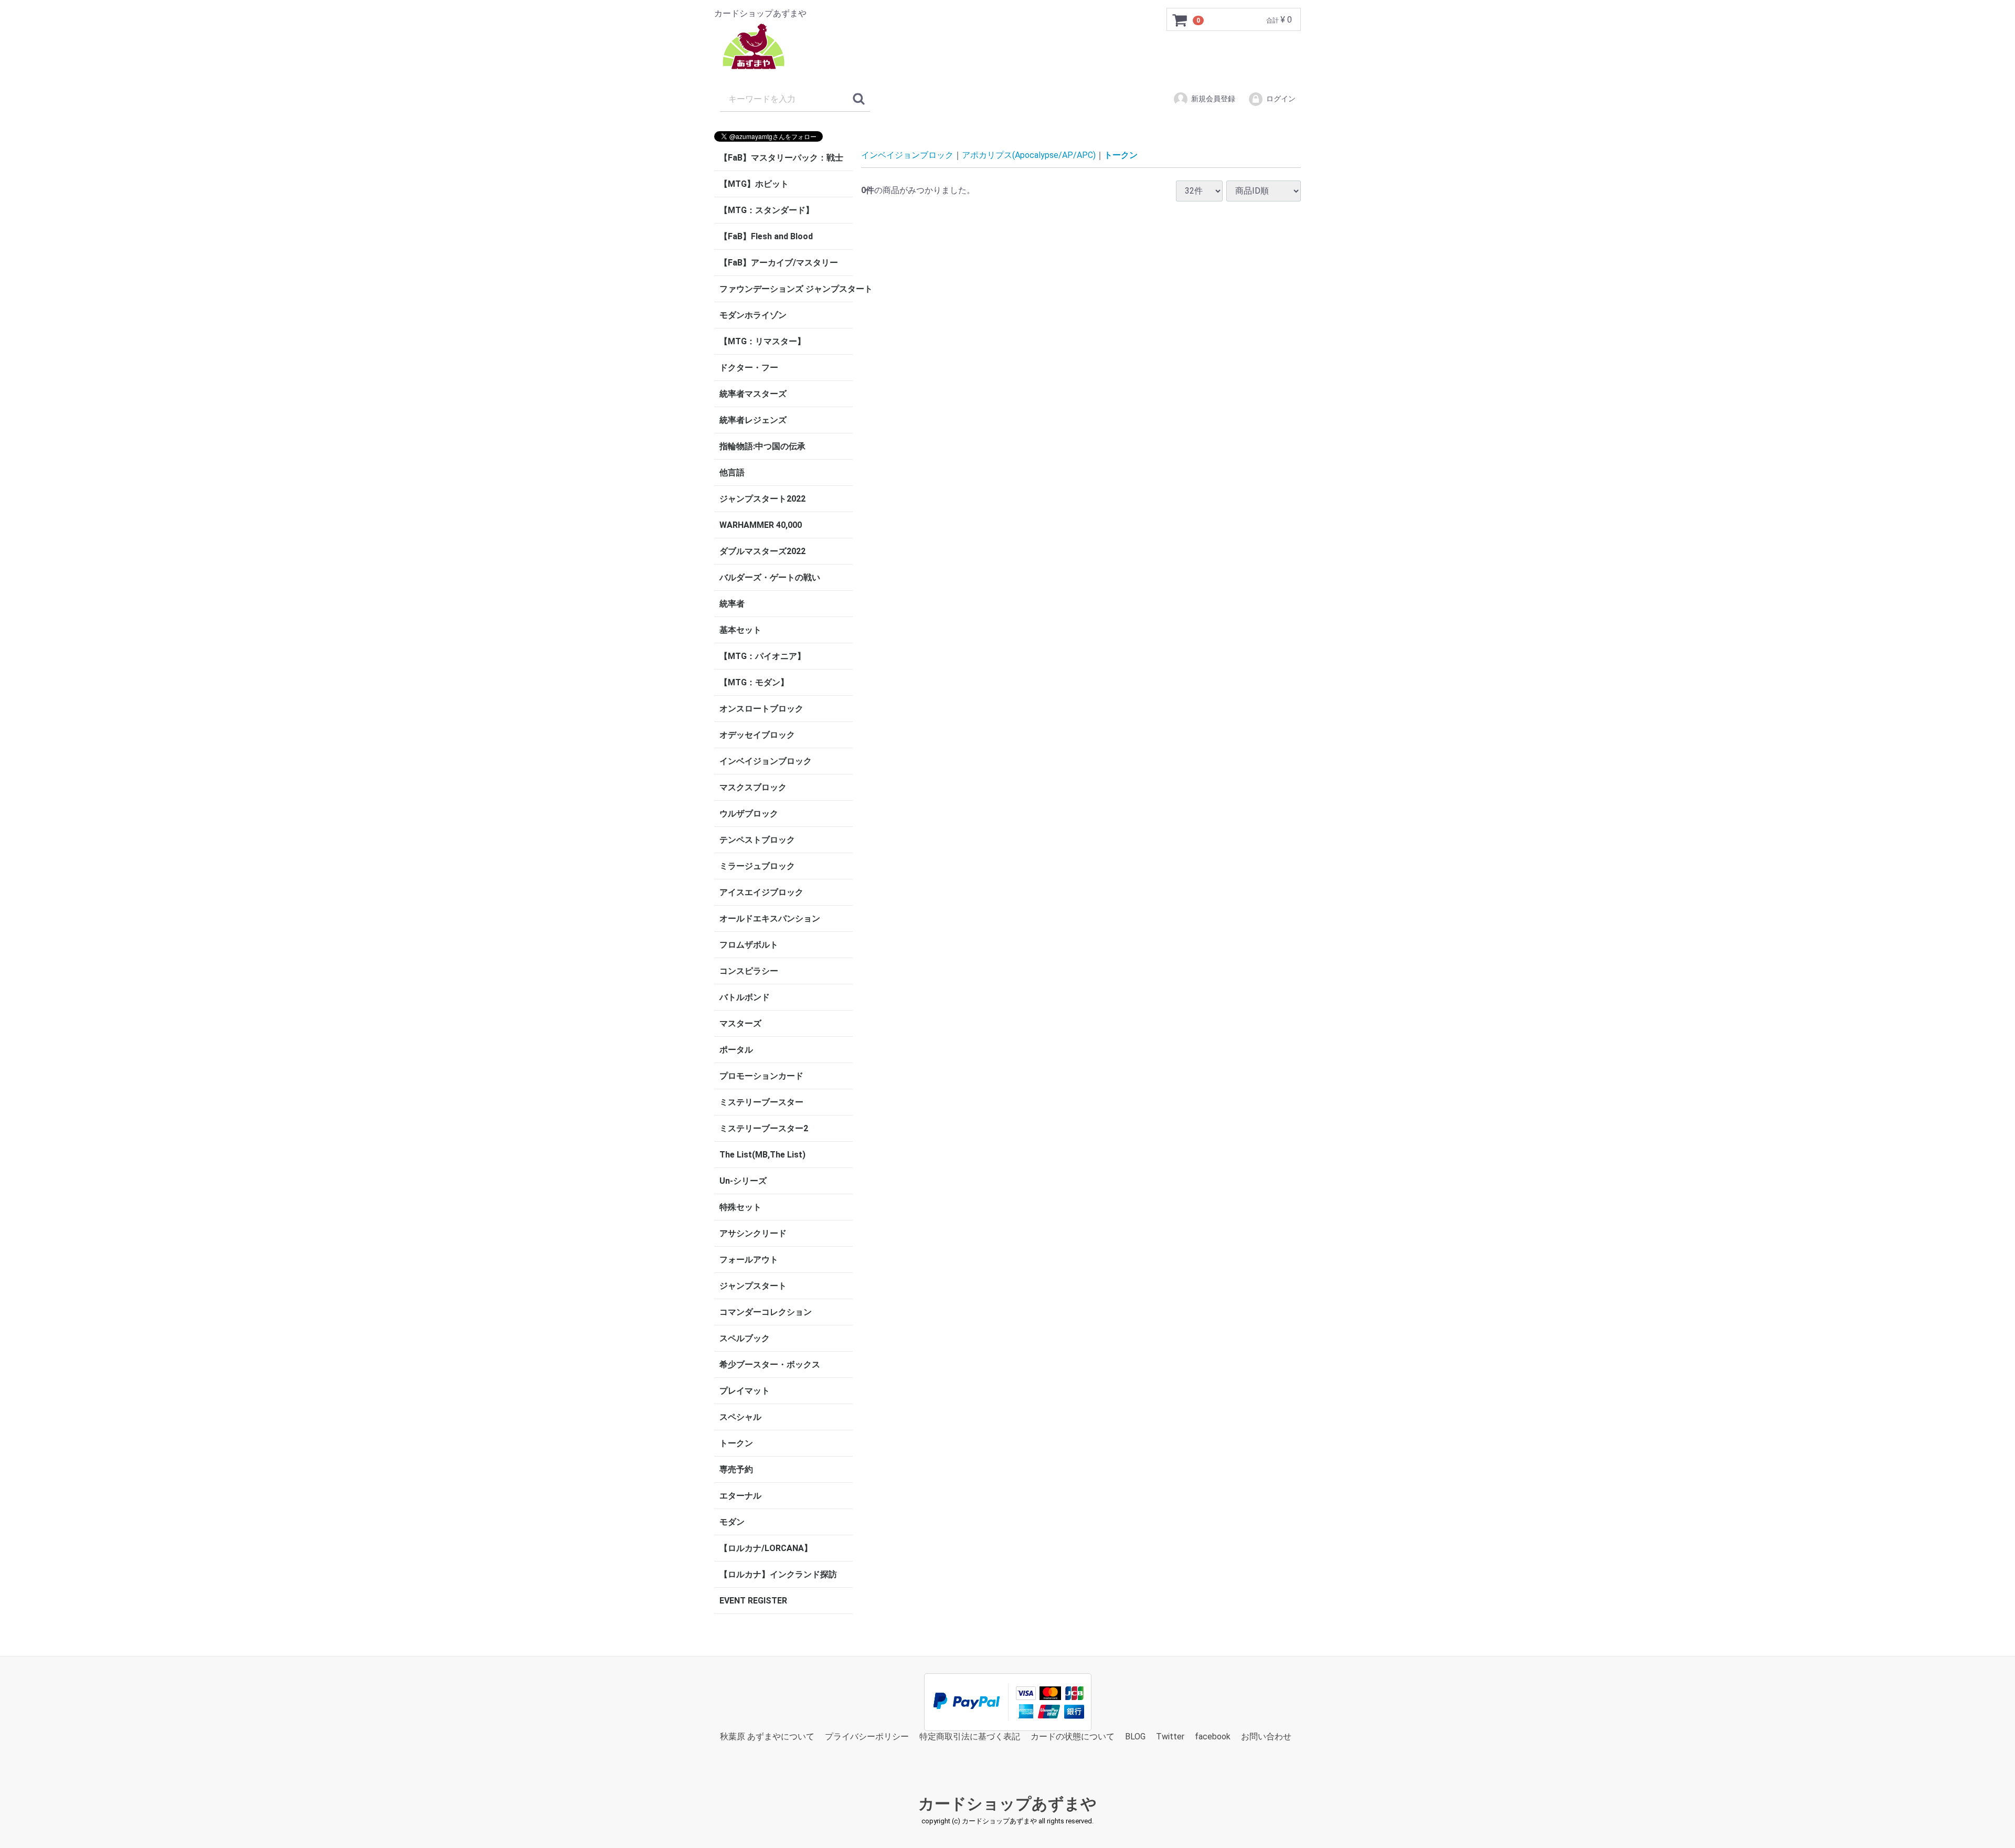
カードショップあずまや (1008, 1804)
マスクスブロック (753, 787)
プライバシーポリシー (867, 1737)
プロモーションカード (761, 1076)
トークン (736, 1443)
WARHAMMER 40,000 (761, 525)
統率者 (732, 604)
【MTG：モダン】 (754, 682)
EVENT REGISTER (753, 1601)
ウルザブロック (749, 814)
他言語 (732, 472)
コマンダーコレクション (766, 1312)
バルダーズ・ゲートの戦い (770, 577)
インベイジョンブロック (766, 761)
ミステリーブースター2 (764, 1128)
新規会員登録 (1213, 99)
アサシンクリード (753, 1233)
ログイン (1281, 99)
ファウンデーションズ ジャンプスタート (786, 289)
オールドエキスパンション (770, 918)
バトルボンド (745, 997)
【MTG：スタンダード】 (767, 210)
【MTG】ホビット (754, 184)
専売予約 (736, 1469)
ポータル (736, 1050)
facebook (1213, 1737)
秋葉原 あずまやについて (767, 1737)
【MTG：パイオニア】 (762, 656)
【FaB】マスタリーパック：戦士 (781, 158)
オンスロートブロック (761, 709)
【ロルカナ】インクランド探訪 (778, 1574)
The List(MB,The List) (762, 1155)
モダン (732, 1522)
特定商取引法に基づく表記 (970, 1737)
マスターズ (740, 1023)
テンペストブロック (757, 840)
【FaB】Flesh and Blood (766, 236)
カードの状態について (1073, 1737)
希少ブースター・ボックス (770, 1364)
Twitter (1170, 1737)
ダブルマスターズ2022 (762, 551)
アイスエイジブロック (761, 892)
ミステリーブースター (761, 1102)
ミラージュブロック (757, 866)
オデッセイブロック (757, 735)
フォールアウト (749, 1260)
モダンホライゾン (753, 315)
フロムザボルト (749, 945)
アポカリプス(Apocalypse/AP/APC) (1029, 155)
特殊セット (740, 1207)
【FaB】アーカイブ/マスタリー (779, 263)
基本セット (740, 630)
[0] (1180, 20)
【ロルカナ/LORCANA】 (766, 1548)
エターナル (740, 1496)
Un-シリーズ (743, 1181)
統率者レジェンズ (753, 420)
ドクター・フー (749, 368)
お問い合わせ (1266, 1737)
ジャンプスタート (753, 1286)
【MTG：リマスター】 (762, 341)
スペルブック (745, 1338)
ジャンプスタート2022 (762, 499)
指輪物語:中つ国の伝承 (762, 446)
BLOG (1135, 1737)
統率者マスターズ (753, 394)
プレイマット (745, 1391)
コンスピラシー (749, 971)
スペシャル (740, 1417)
